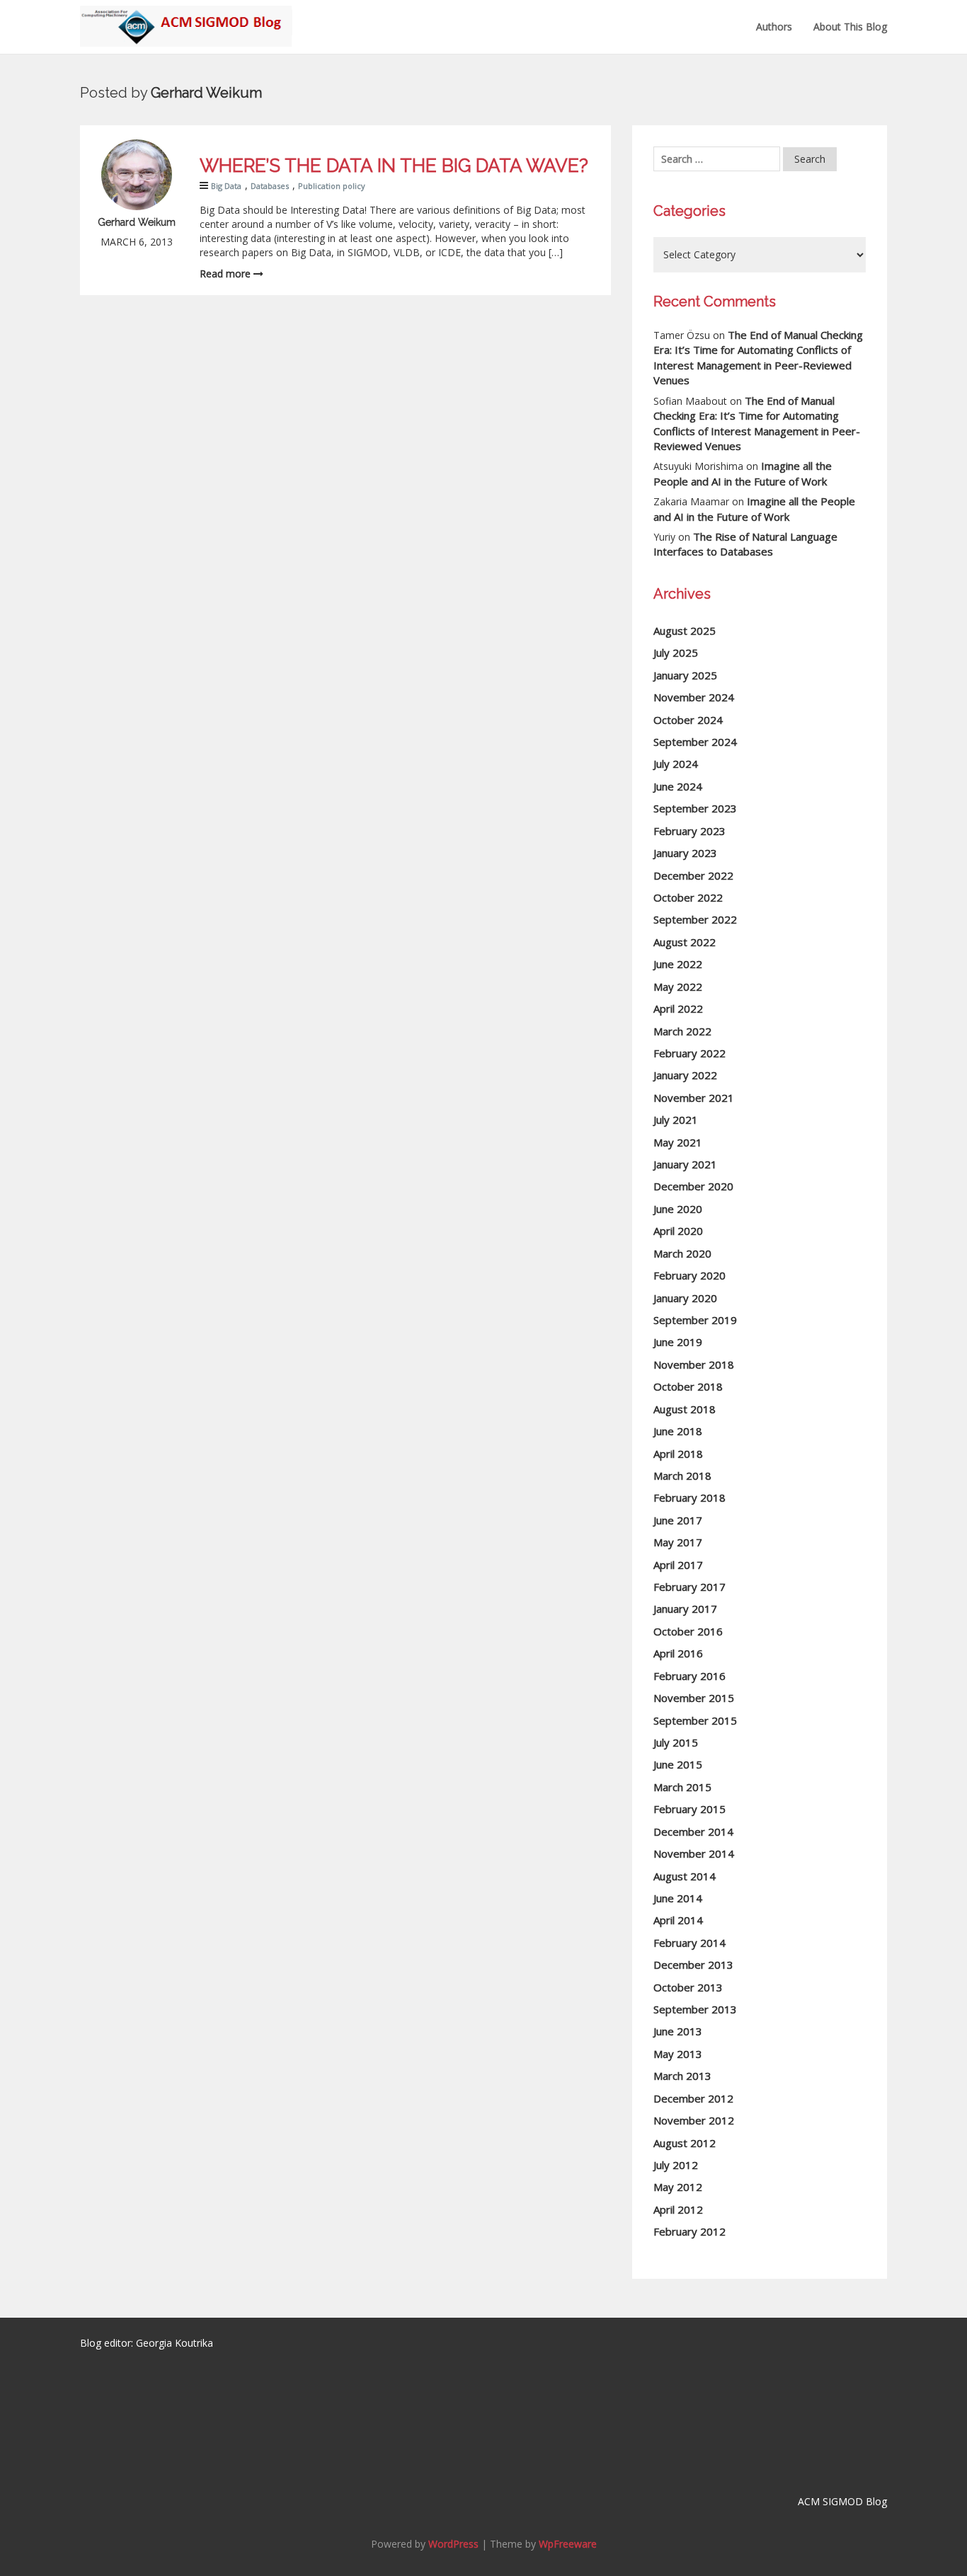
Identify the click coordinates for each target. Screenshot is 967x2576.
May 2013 (678, 2054)
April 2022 (678, 1008)
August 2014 (685, 1876)
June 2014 (678, 1898)
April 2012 (678, 2209)
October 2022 (688, 897)
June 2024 (678, 786)
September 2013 (695, 2009)
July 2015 (676, 1742)
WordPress (453, 2544)
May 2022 (678, 987)
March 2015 (682, 1787)
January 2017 (685, 1609)
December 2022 (693, 875)
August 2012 (685, 2143)
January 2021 (685, 1164)
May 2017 (678, 1542)
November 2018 (694, 1364)
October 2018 (688, 1386)
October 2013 (688, 1987)
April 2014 (678, 1920)
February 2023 (690, 831)
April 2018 (678, 1454)
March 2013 (682, 2076)
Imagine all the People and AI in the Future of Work (743, 473)
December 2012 (693, 2098)
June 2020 (678, 1209)
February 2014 (690, 1943)
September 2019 (695, 1320)
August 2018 (685, 1409)
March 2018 (682, 1476)
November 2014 (694, 1853)
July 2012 (676, 2165)
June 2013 (678, 2031)
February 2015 (690, 1809)
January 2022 (685, 1075)
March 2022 (682, 1031)
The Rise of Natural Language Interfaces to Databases (745, 544)
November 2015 (694, 1698)
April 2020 (678, 1231)
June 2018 (678, 1431)
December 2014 (693, 1832)
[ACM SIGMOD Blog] (186, 18)
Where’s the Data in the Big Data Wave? (394, 166)
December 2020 (693, 1186)
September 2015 (695, 1720)
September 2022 (695, 919)
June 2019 (678, 1342)
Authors (774, 27)
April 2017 (678, 1565)
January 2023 (685, 853)
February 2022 (690, 1053)
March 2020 (682, 1253)
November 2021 (694, 1098)
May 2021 (678, 1142)
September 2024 (695, 742)
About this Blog (850, 27)
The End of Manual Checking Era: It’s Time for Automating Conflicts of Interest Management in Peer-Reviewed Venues (758, 357)
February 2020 (690, 1275)
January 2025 (685, 675)
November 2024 (694, 697)
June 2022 (678, 964)
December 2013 (693, 1965)
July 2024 (676, 764)
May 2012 (678, 2187)
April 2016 (678, 1653)
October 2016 (688, 1631)
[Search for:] (717, 159)
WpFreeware (568, 2544)
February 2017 (690, 1587)
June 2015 (678, 1764)
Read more (227, 274)
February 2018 (690, 1497)
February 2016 (690, 1676)
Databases (270, 186)
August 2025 (685, 631)
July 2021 (676, 1120)
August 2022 (685, 942)
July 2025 (676, 652)
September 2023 (695, 808)
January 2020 (685, 1298)
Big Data (226, 186)
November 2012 (694, 2120)
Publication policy (332, 186)
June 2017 (678, 1520)
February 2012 (690, 2231)
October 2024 (688, 720)
